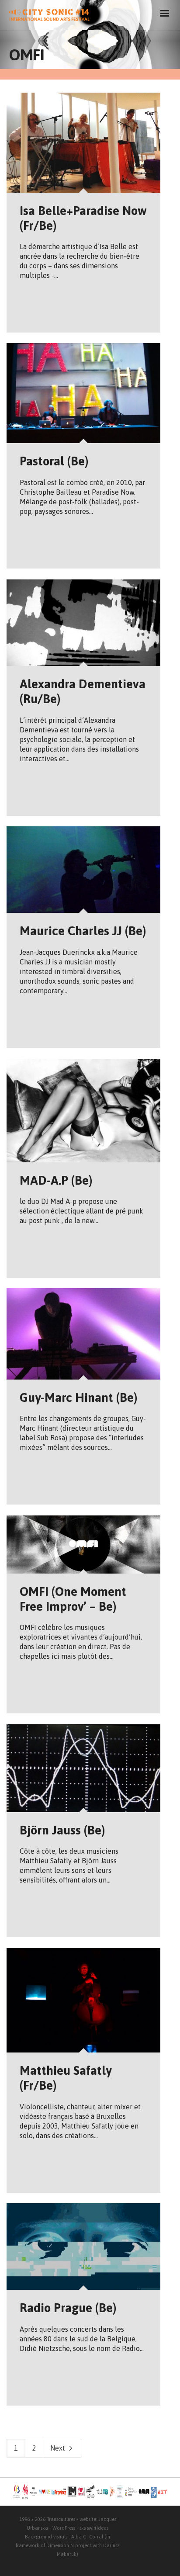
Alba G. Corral (87, 2537)
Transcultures (61, 2519)
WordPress (64, 2528)
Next (59, 2448)
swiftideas (98, 2528)
